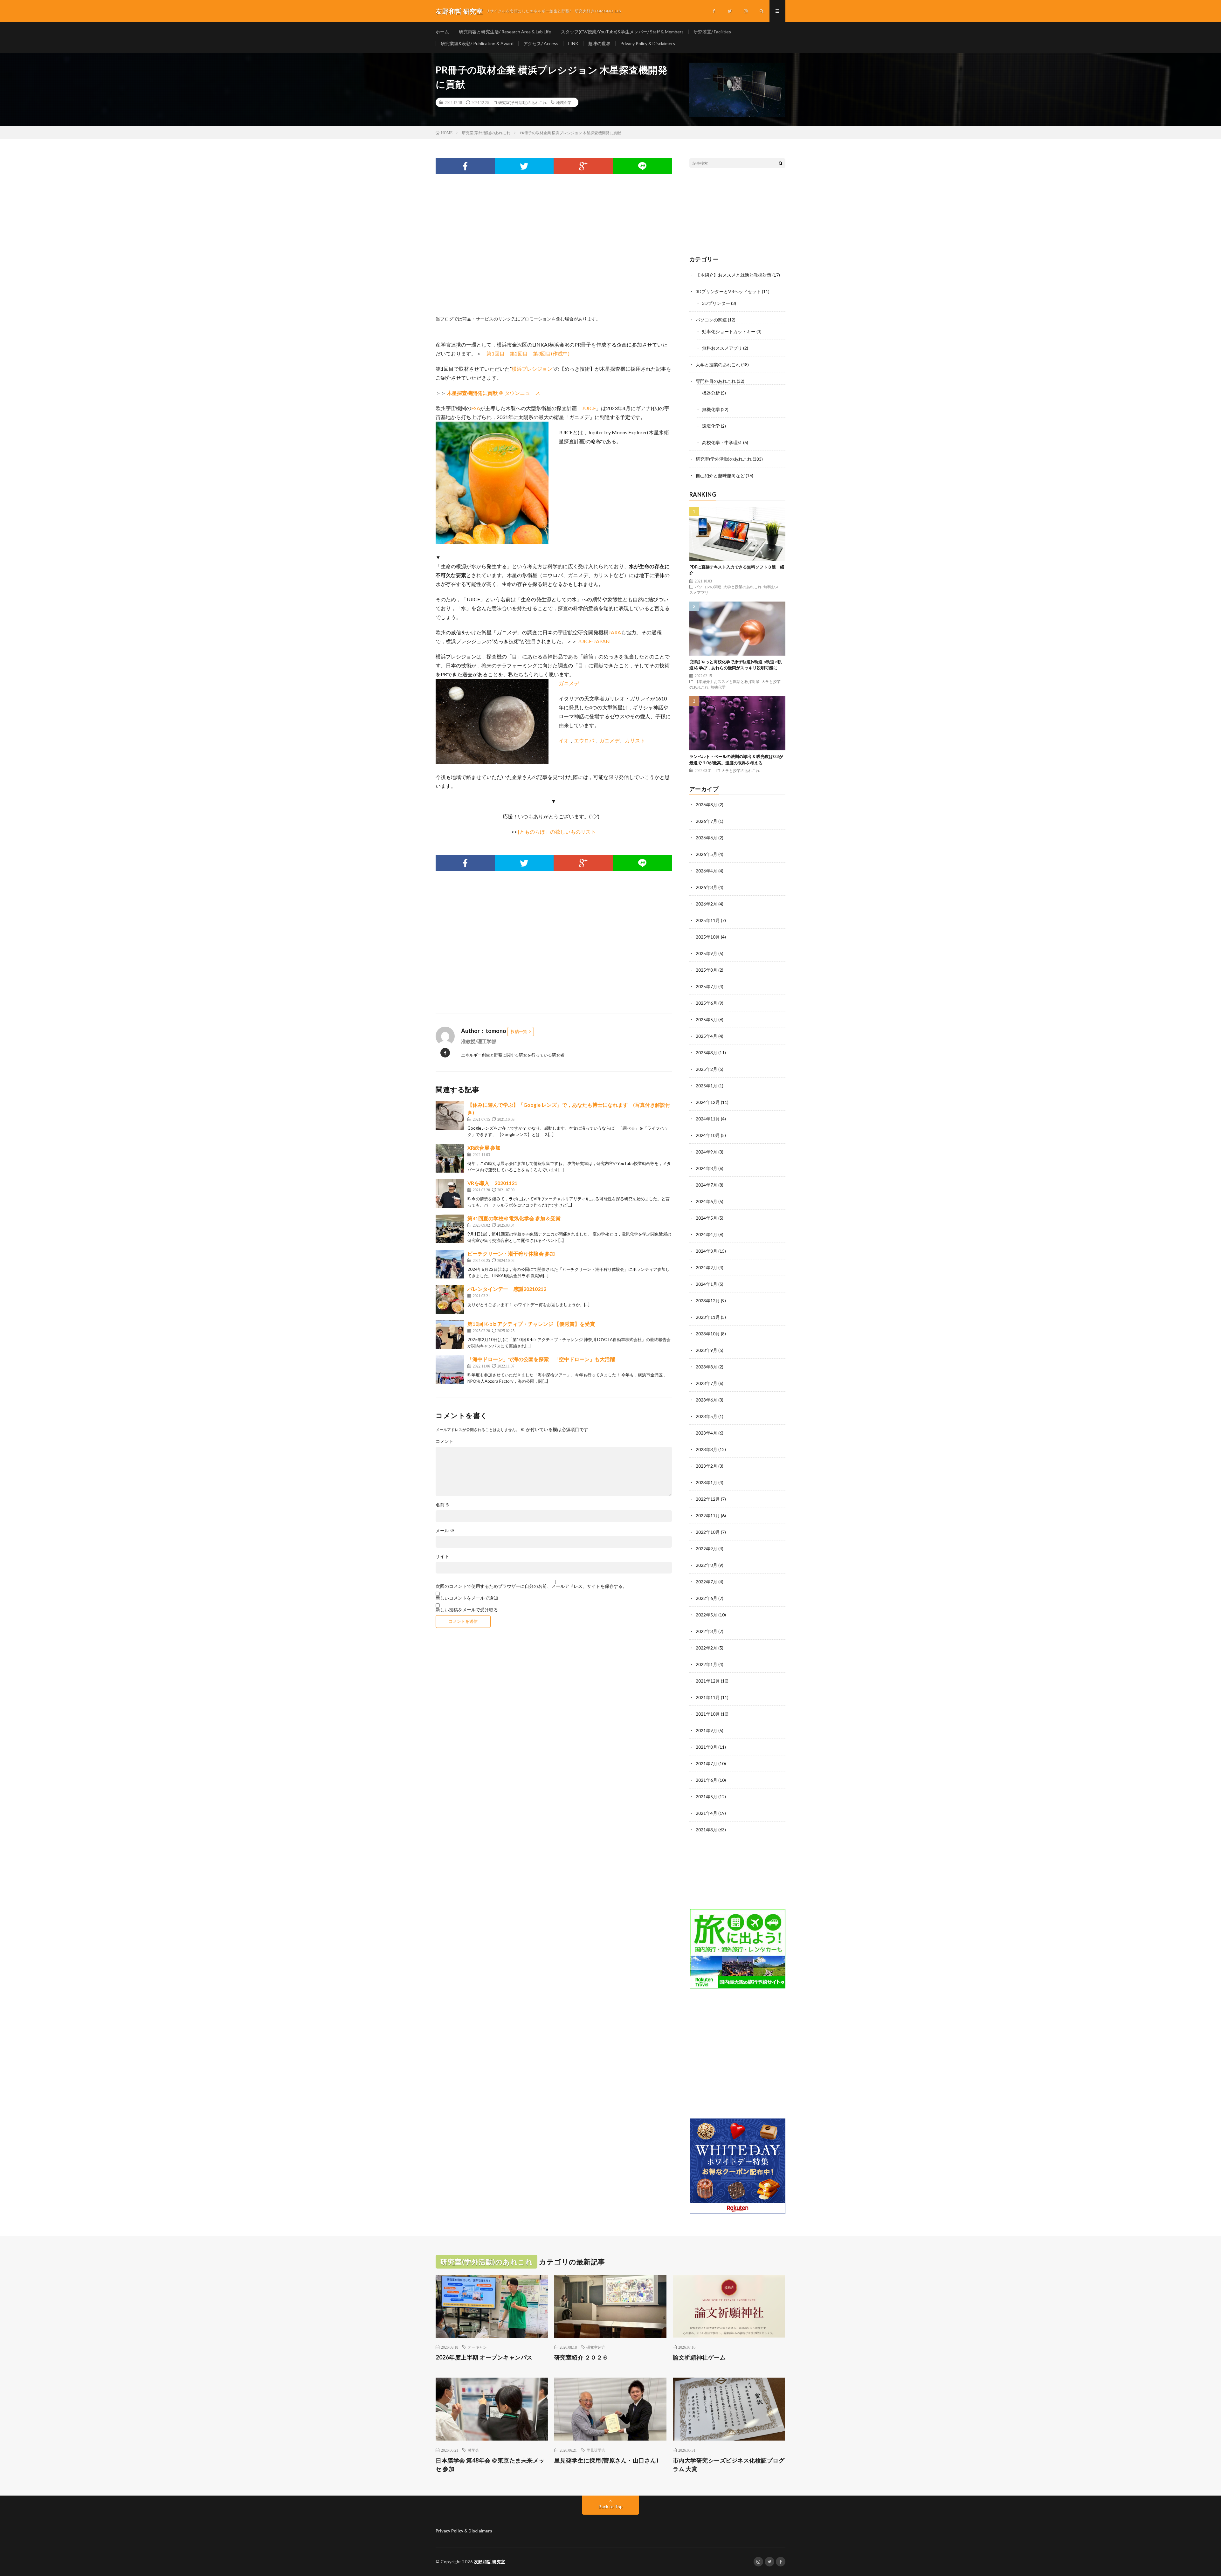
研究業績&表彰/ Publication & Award (477, 43)
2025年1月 (707, 1086)
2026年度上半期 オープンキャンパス (484, 2357)
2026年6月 (707, 838)
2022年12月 (708, 1499)
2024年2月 (707, 1267)
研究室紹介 (596, 2347)
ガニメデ (569, 683)
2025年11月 (708, 920)
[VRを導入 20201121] (450, 1194)
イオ (564, 740)
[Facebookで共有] (465, 166)
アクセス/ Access (541, 43)
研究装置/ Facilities (712, 32)
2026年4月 (707, 871)
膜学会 (473, 2450)
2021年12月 (708, 1681)
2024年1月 (707, 1284)
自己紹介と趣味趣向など (720, 475)
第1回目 (496, 353)
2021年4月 (707, 1813)
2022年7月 (707, 1582)
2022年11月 (708, 1515)
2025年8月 (707, 970)
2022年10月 (708, 1532)
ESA (476, 408)
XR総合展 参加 (484, 1148)
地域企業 (564, 102)
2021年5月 (707, 1797)
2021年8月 (707, 1747)
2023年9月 (707, 1350)
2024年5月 (707, 1218)
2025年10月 (708, 937)
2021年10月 (708, 1714)
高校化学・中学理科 (722, 442)
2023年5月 (707, 1416)
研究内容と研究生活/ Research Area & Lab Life (505, 32)
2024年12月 (708, 1102)
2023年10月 (708, 1334)
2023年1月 (707, 1482)
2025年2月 (707, 1069)
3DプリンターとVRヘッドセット (728, 291)
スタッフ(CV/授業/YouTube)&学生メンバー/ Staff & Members (622, 32)
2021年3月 (707, 1830)
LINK (573, 43)
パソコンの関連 (711, 320)
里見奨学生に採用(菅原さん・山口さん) (606, 2460)
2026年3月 (707, 887)
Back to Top (611, 2507)
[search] (781, 163)
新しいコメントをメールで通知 (467, 1598)
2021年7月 (707, 1763)
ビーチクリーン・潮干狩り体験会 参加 (511, 1254)
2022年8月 (707, 1565)
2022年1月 (707, 1664)
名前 (443, 1505)
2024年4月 (707, 1234)
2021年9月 (707, 1730)
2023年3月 (707, 1449)
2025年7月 (707, 986)
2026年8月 (707, 805)
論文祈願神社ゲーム (699, 2357)
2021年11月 (708, 1697)
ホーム (442, 32)
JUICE (589, 408)
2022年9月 (707, 1549)
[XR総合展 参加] (450, 1158)
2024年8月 (707, 1168)
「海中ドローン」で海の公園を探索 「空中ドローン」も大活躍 (541, 1359)
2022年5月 (707, 1615)
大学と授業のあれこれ (718, 365)
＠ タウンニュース (493, 393)
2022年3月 (707, 1631)
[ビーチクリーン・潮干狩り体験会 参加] (450, 1264)
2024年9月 (707, 1152)
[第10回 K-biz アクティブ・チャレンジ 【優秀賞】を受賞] (450, 1334)
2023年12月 (708, 1301)
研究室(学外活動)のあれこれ (522, 102)
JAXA (615, 632)
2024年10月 (708, 1135)
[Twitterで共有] (524, 166)
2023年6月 (707, 1400)
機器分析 (711, 393)
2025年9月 (707, 953)
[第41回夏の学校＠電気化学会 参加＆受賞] (450, 1229)
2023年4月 (707, 1433)
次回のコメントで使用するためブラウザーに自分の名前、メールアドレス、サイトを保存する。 (531, 1586)
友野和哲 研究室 (490, 2562)
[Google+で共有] (583, 166)
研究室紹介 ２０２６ (581, 2357)
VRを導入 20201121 (492, 1183)
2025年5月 (707, 1019)
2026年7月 (707, 821)
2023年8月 (707, 1367)
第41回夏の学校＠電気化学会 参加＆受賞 (514, 1218)
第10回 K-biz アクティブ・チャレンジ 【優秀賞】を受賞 (531, 1324)
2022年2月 (707, 1648)
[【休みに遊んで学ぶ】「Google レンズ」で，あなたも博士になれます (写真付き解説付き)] (450, 1115)
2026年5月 (707, 854)
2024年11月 (708, 1119)
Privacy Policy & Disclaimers (648, 43)
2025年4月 (707, 1036)
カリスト (635, 740)
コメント (445, 1441)
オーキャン (477, 2347)
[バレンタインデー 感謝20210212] (450, 1299)
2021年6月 (707, 1780)
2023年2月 (707, 1466)
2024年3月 (707, 1251)
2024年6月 (707, 1201)
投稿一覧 (519, 1031)
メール (445, 1531)
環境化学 (711, 426)
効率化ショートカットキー (729, 331)
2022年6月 (707, 1598)
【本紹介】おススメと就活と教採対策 (734, 275)
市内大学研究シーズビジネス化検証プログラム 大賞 (729, 2465)
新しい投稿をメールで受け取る (467, 1610)
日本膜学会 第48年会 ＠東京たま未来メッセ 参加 (490, 2465)
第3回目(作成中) (551, 353)
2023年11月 (708, 1317)
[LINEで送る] (642, 166)
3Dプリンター (716, 303)
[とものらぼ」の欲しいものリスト (557, 832)
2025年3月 (707, 1053)
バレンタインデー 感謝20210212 (507, 1289)
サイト (442, 1556)
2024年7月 (707, 1185)
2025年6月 (707, 1003)
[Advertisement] (554, 252)
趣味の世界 (599, 43)
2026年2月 (707, 904)
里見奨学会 (596, 2450)
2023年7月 (707, 1383)
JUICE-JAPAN (594, 641)
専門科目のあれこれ (716, 381)
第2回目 (519, 353)
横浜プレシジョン (532, 369)
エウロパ (584, 740)
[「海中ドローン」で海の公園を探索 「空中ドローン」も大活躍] (450, 1370)
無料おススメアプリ (722, 348)
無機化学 (711, 409)
